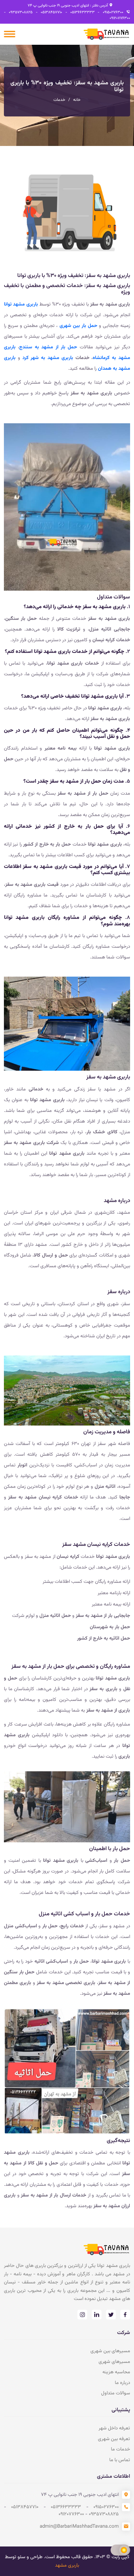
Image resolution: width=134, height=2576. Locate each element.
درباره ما (122, 2383)
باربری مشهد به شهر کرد (48, 358)
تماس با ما (120, 2460)
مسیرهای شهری (114, 2362)
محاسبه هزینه (116, 2372)
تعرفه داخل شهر (114, 2428)
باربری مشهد (67, 2565)
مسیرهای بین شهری (110, 2351)
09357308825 (19, 12)
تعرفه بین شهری (114, 2439)
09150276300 (111, 12)
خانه (77, 100)
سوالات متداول (116, 2393)
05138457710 (50, 12)
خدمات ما (121, 2449)
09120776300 (120, 18)
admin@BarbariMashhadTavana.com (79, 2527)
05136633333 (81, 12)
